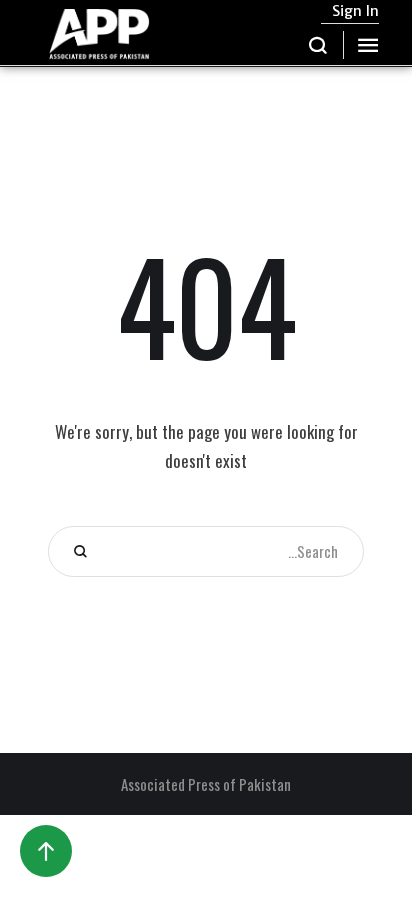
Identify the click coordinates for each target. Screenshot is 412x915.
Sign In (355, 11)
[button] (318, 45)
